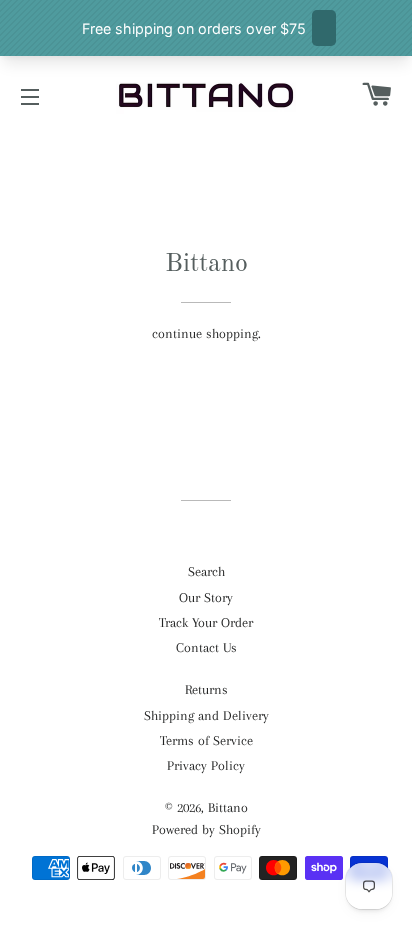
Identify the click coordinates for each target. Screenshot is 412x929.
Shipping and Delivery (206, 715)
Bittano (228, 807)
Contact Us (206, 647)
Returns (206, 689)
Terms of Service (206, 740)
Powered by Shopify (206, 829)
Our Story (206, 597)
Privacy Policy (206, 765)
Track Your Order (206, 622)
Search (206, 571)
